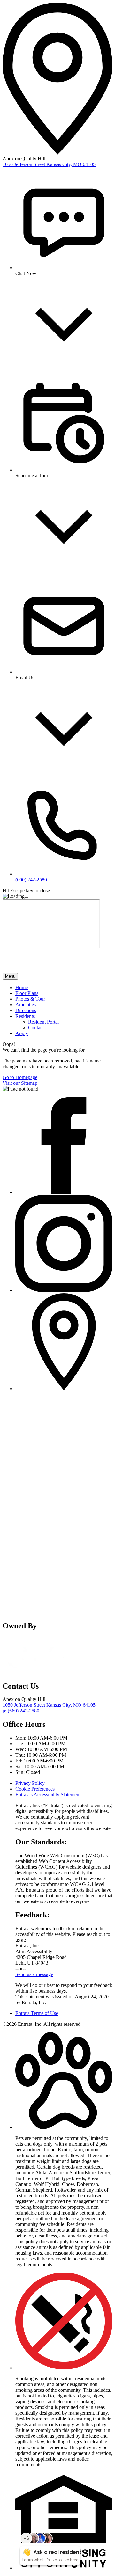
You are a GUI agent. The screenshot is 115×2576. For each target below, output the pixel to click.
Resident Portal (43, 1022)
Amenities (26, 1005)
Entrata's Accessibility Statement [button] (48, 1795)
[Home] (38, 970)
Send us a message (34, 1974)
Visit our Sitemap (20, 1083)
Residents (25, 1016)
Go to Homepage (20, 1077)
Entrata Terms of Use (37, 2013)
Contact (36, 1028)
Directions (26, 1010)
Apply (22, 1033)
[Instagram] (64, 1290)
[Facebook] (64, 1192)
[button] (64, 2127)
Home (22, 987)
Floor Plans (27, 993)
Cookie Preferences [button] (35, 1789)
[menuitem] (64, 988)
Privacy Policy (30, 1783)
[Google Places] (64, 1388)
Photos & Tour (30, 999)
